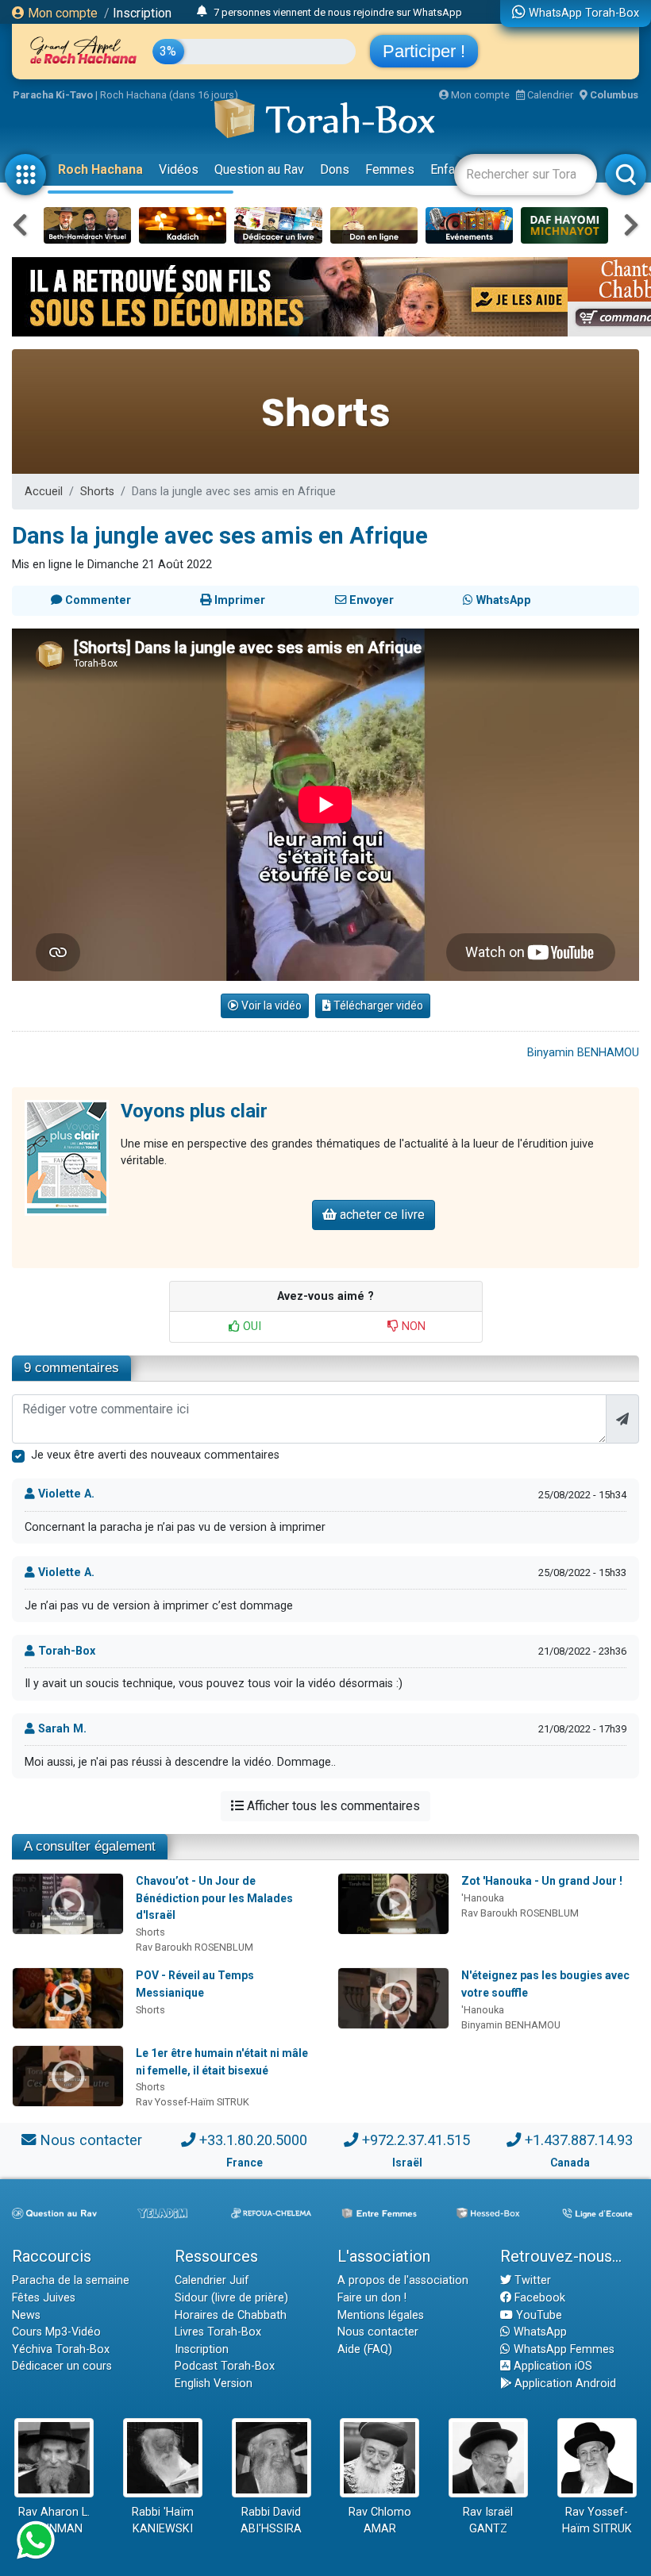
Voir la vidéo (270, 1005)
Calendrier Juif (212, 2280)
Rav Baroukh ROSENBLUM (195, 1947)
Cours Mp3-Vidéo (56, 2332)
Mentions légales (381, 2315)
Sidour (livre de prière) (231, 2298)
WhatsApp (539, 2332)
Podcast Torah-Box (225, 2366)
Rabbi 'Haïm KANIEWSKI (163, 2521)
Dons (335, 169)
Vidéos (179, 169)
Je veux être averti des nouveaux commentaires (155, 1455)
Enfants (451, 169)
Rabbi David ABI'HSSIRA (271, 2521)
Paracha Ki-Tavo (53, 95)
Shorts (97, 492)
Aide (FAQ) (365, 2349)
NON (412, 1326)
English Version (214, 2384)
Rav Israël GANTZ (488, 2521)
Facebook (538, 2298)
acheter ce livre (381, 1215)
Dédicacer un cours (62, 2366)
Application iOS (551, 2366)
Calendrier (549, 95)
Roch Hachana (100, 169)
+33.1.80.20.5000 (253, 2140)
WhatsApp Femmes (562, 2349)
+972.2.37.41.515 (416, 2140)
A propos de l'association (403, 2280)
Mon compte (61, 13)
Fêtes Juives (44, 2298)
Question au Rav (259, 169)
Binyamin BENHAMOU (583, 1053)
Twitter (531, 2280)
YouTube (537, 2315)
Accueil (44, 492)
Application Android (564, 2384)
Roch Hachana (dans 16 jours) (169, 95)
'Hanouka (483, 1898)
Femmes (390, 169)
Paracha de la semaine (71, 2280)
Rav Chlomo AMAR (380, 2521)
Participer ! (424, 51)
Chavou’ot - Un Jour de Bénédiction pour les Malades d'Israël (214, 1898)
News (26, 2315)
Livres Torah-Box (218, 2332)
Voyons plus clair (194, 1111)
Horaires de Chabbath (231, 2315)
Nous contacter (91, 2140)
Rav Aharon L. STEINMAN (54, 2521)
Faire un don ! (372, 2298)
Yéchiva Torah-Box (61, 2349)
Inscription (142, 13)
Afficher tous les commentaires (332, 1806)
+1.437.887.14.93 (579, 2140)
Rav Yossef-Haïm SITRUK (193, 2102)
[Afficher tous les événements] (202, 12)
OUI (250, 1326)
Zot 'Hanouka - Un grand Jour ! (542, 1881)
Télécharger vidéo (377, 1005)
